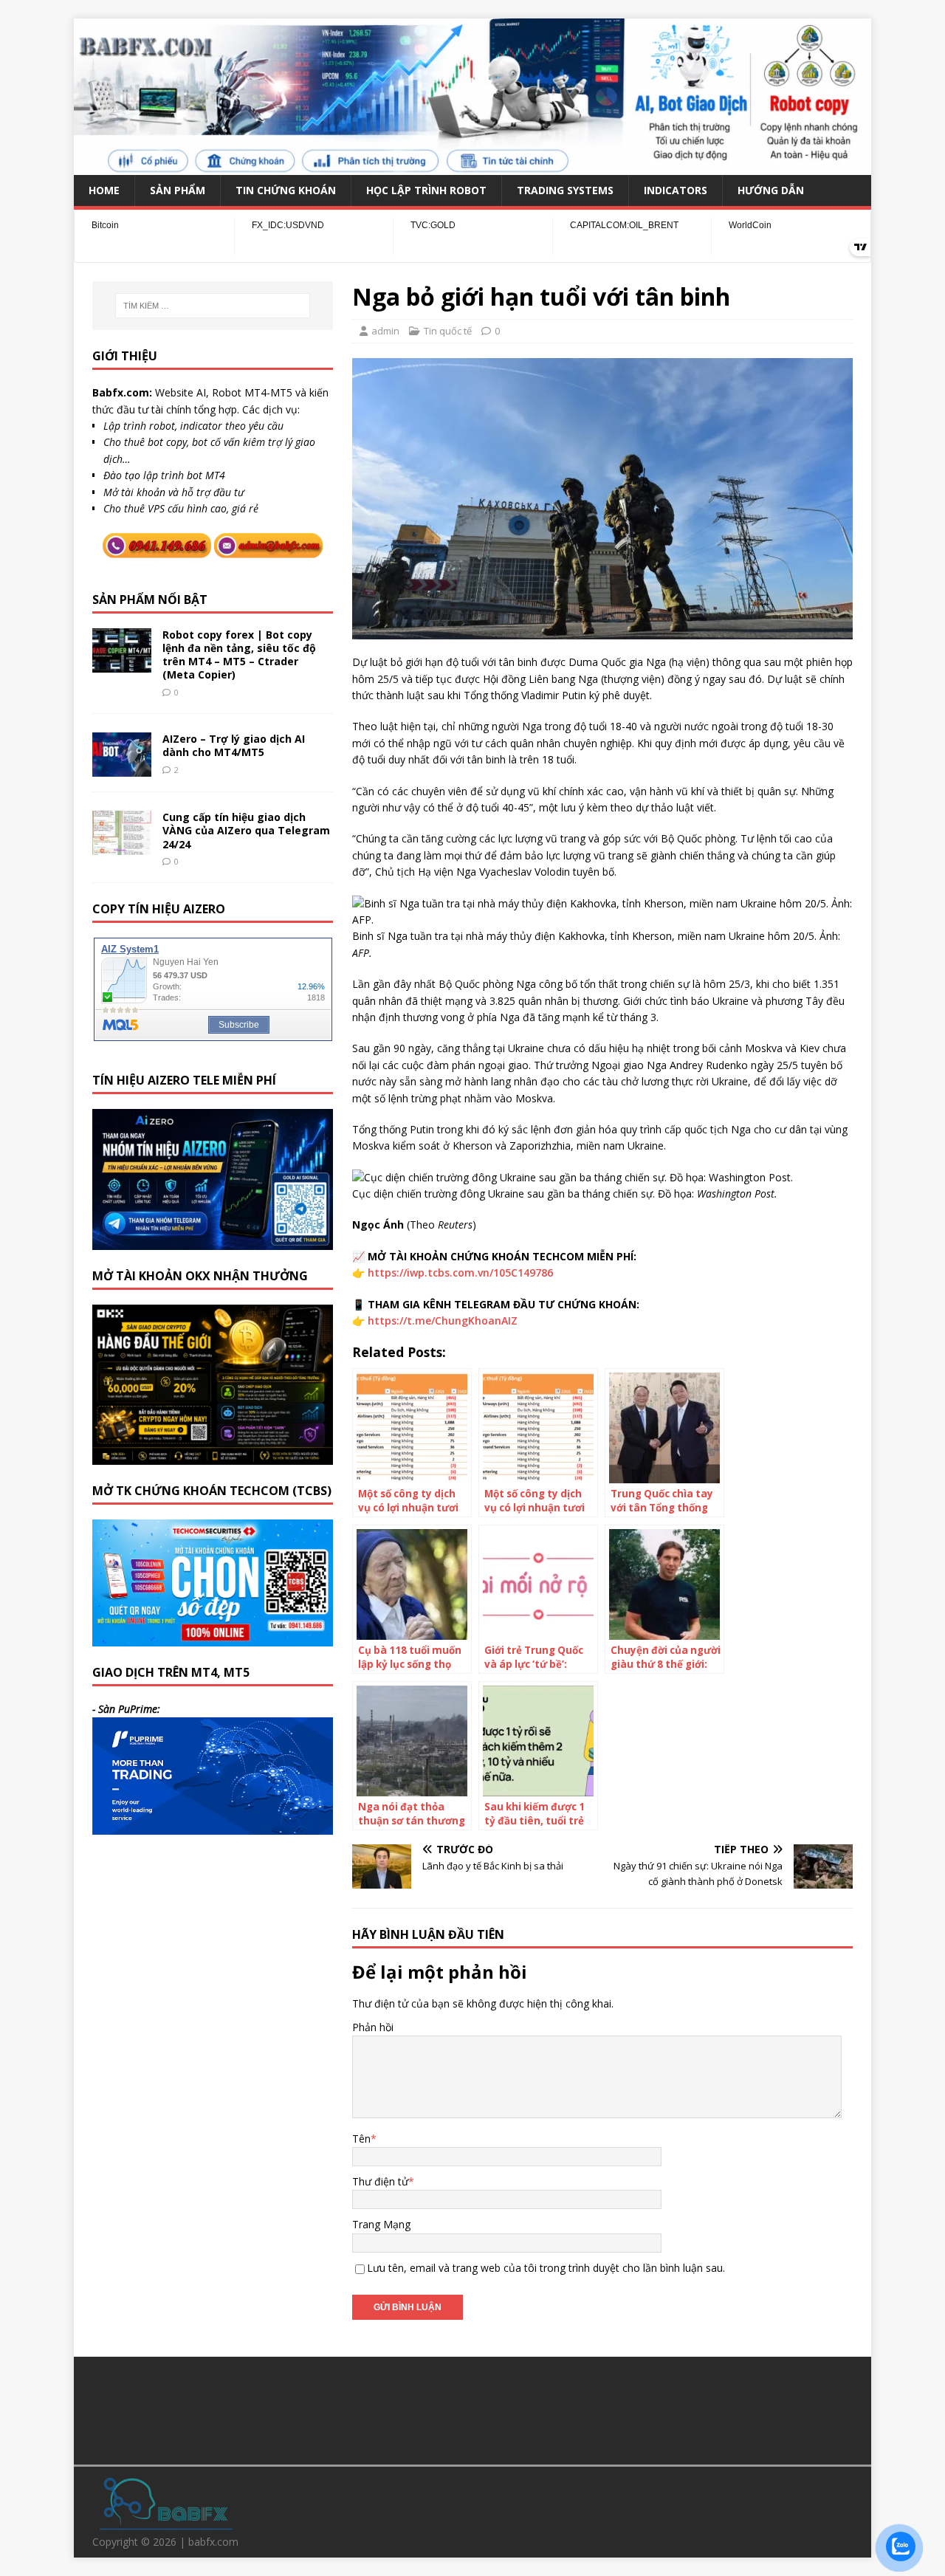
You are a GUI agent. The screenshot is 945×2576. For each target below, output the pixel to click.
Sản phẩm (178, 190)
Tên (361, 2139)
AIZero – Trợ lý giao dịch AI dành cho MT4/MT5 (234, 745)
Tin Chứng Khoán (286, 190)
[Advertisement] (472, 2408)
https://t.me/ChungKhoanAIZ (443, 1320)
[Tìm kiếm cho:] (213, 306)
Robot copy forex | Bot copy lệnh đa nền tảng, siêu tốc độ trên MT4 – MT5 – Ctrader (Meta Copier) (239, 655)
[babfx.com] (472, 166)
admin (385, 331)
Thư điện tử (380, 2181)
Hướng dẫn (771, 190)
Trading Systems (565, 190)
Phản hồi (373, 2027)
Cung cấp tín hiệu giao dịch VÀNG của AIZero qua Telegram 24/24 (246, 830)
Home (104, 190)
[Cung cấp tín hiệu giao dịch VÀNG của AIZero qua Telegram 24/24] (122, 846)
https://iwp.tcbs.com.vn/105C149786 (460, 1272)
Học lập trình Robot (426, 190)
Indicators (676, 190)
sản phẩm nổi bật (150, 600)
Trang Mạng (381, 2224)
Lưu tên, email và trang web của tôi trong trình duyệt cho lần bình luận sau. (546, 2268)
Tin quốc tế (448, 331)
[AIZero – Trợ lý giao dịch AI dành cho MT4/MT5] (122, 768)
